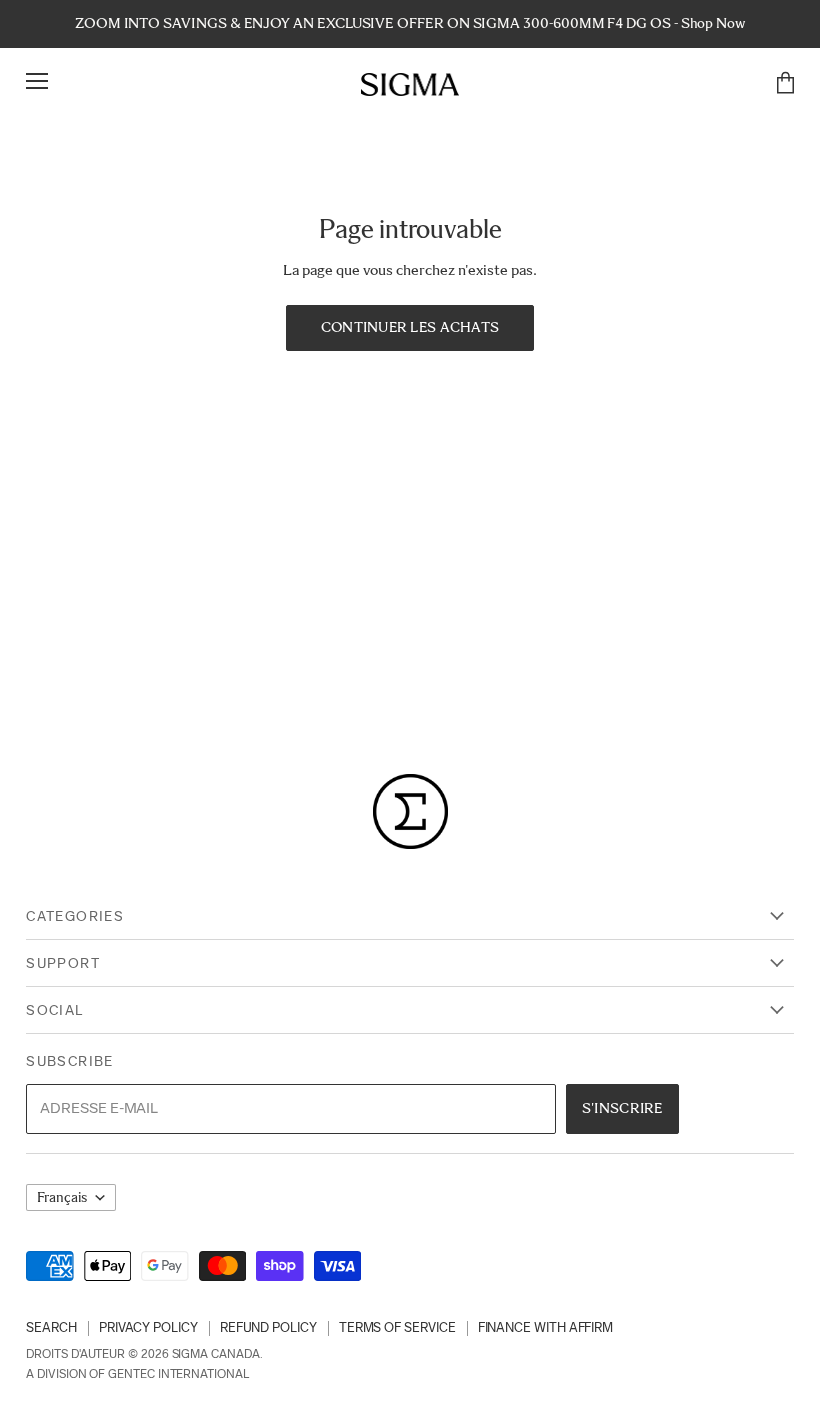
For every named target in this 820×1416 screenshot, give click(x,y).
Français (62, 1197)
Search (51, 1327)
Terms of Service (397, 1327)
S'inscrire (622, 1108)
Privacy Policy (148, 1327)
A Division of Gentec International (137, 1374)
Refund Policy (268, 1327)
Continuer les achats (410, 327)
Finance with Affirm (546, 1327)
